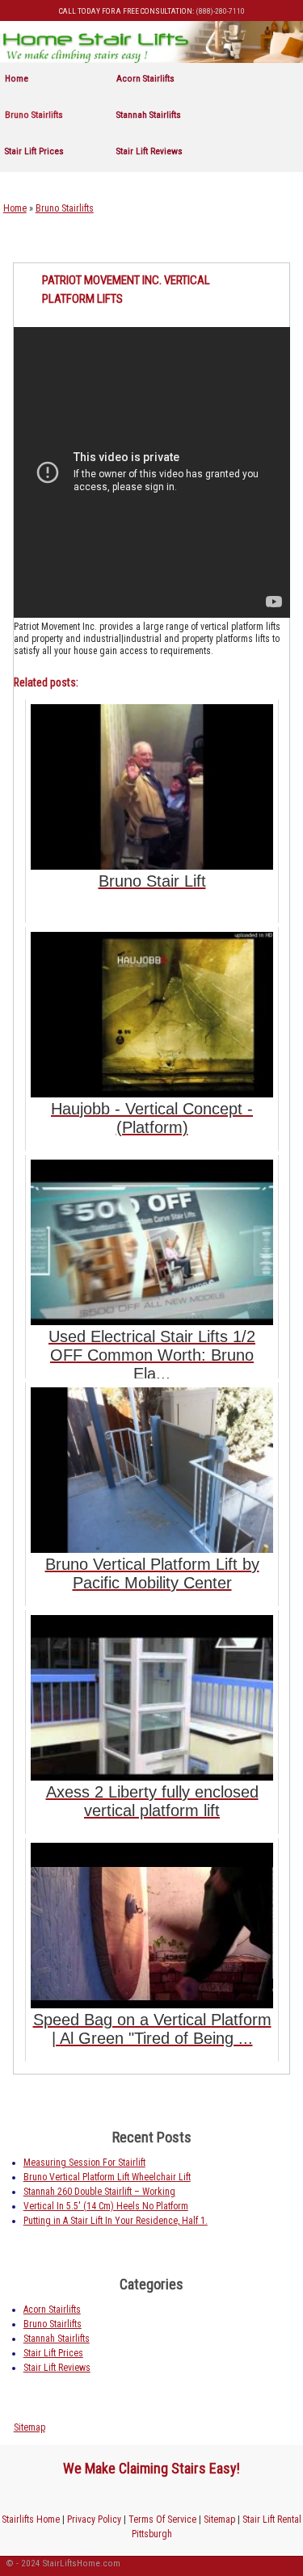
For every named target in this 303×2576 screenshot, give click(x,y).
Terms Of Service (162, 2519)
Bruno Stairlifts (34, 115)
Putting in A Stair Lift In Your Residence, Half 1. (116, 2221)
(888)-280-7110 (220, 11)
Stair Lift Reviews (149, 151)
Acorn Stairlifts (145, 78)
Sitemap (29, 2427)
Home (17, 78)
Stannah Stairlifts (149, 115)
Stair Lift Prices (34, 151)
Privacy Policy (94, 2519)
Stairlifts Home (31, 2519)
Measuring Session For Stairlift (84, 2163)
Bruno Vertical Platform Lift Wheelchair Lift (107, 2177)
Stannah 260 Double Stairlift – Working (99, 2192)
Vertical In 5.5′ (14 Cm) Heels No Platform (106, 2206)
